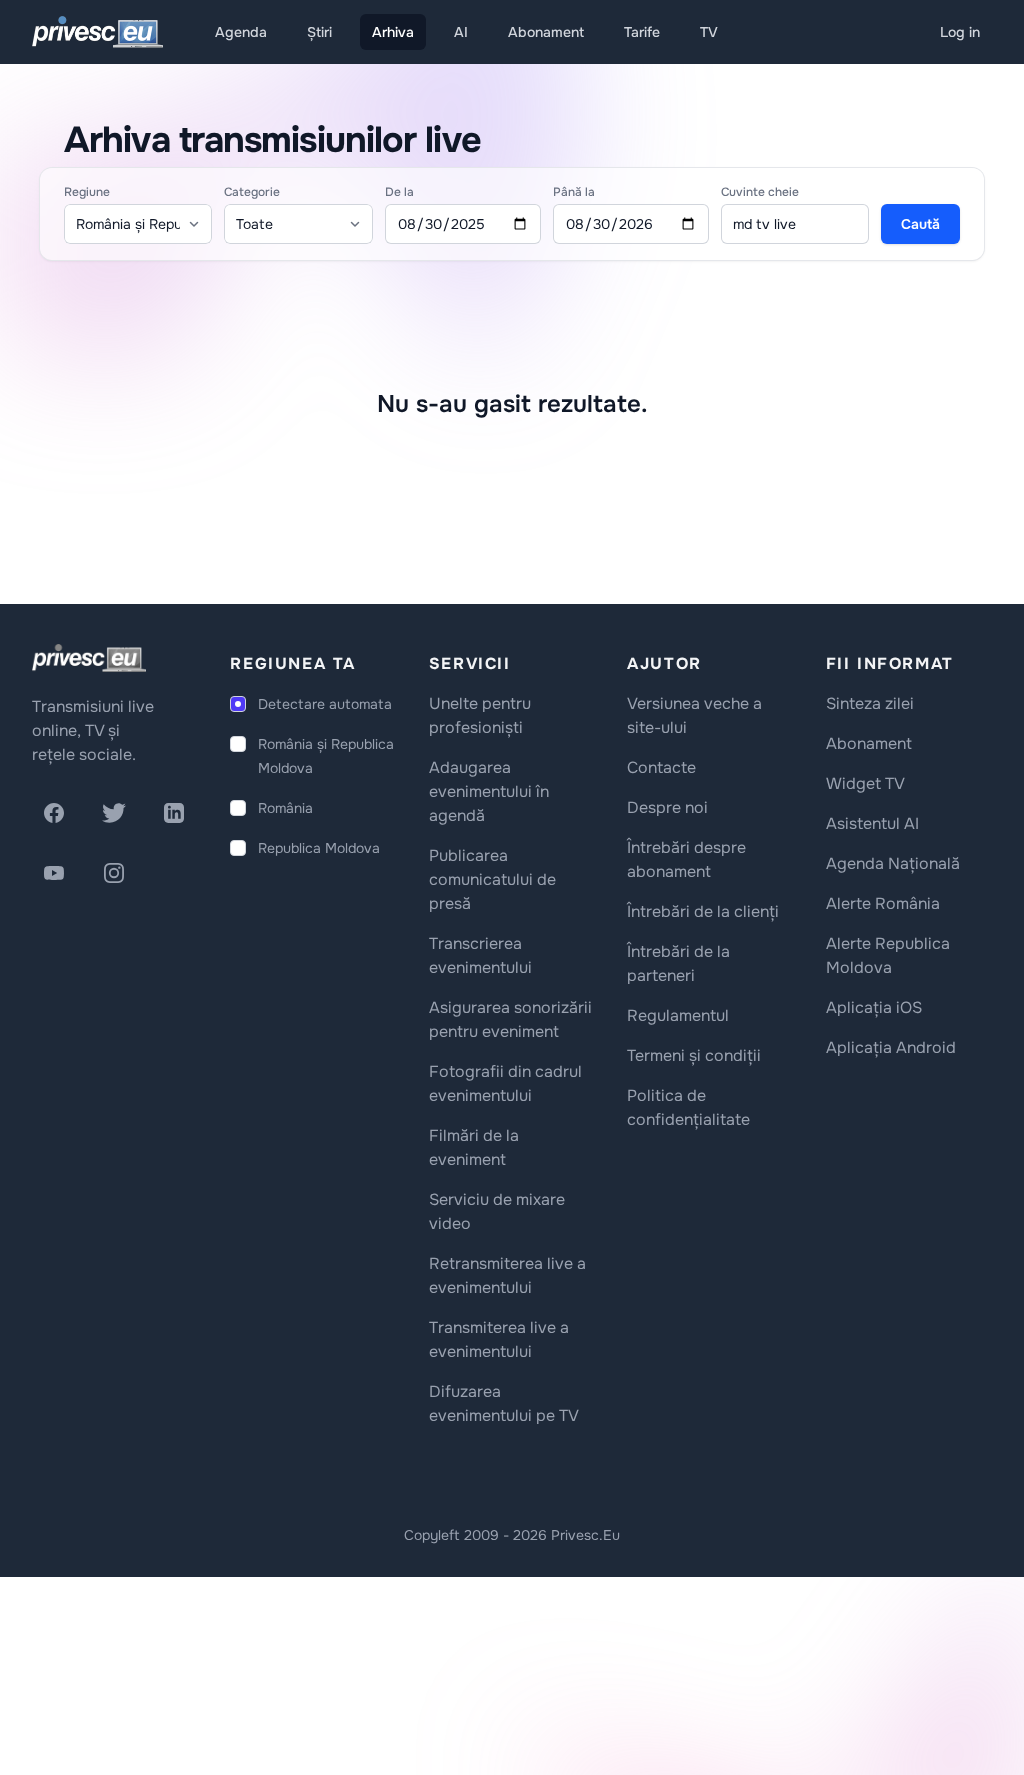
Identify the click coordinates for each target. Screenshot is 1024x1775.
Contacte (661, 767)
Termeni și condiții (694, 1055)
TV (709, 32)
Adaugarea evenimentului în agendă (489, 791)
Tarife (642, 32)
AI (461, 32)
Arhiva (393, 32)
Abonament (546, 32)
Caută (920, 224)
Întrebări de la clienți (703, 911)
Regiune (87, 192)
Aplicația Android (891, 1047)
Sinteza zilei (870, 703)
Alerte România (883, 903)
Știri (319, 32)
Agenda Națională (893, 863)
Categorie (252, 192)
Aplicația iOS (874, 1007)
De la (399, 192)
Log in (960, 32)
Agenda (241, 32)
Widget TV (865, 783)
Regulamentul (678, 1015)
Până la (574, 192)
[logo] (89, 658)
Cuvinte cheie (760, 192)
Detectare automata (325, 704)
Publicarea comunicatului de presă (492, 879)
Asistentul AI (872, 823)
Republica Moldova (319, 848)
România (285, 808)
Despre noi (667, 807)
